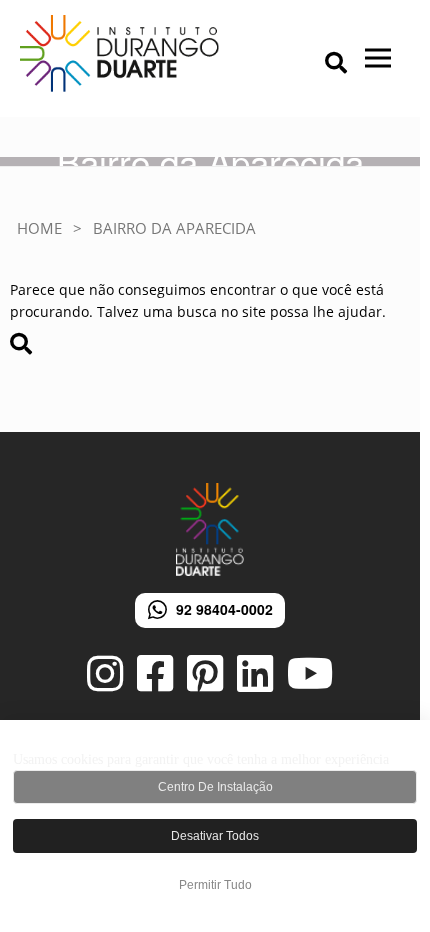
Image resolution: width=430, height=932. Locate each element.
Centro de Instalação (215, 787)
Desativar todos (215, 836)
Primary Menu (305, 65)
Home (39, 228)
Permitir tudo (215, 885)
